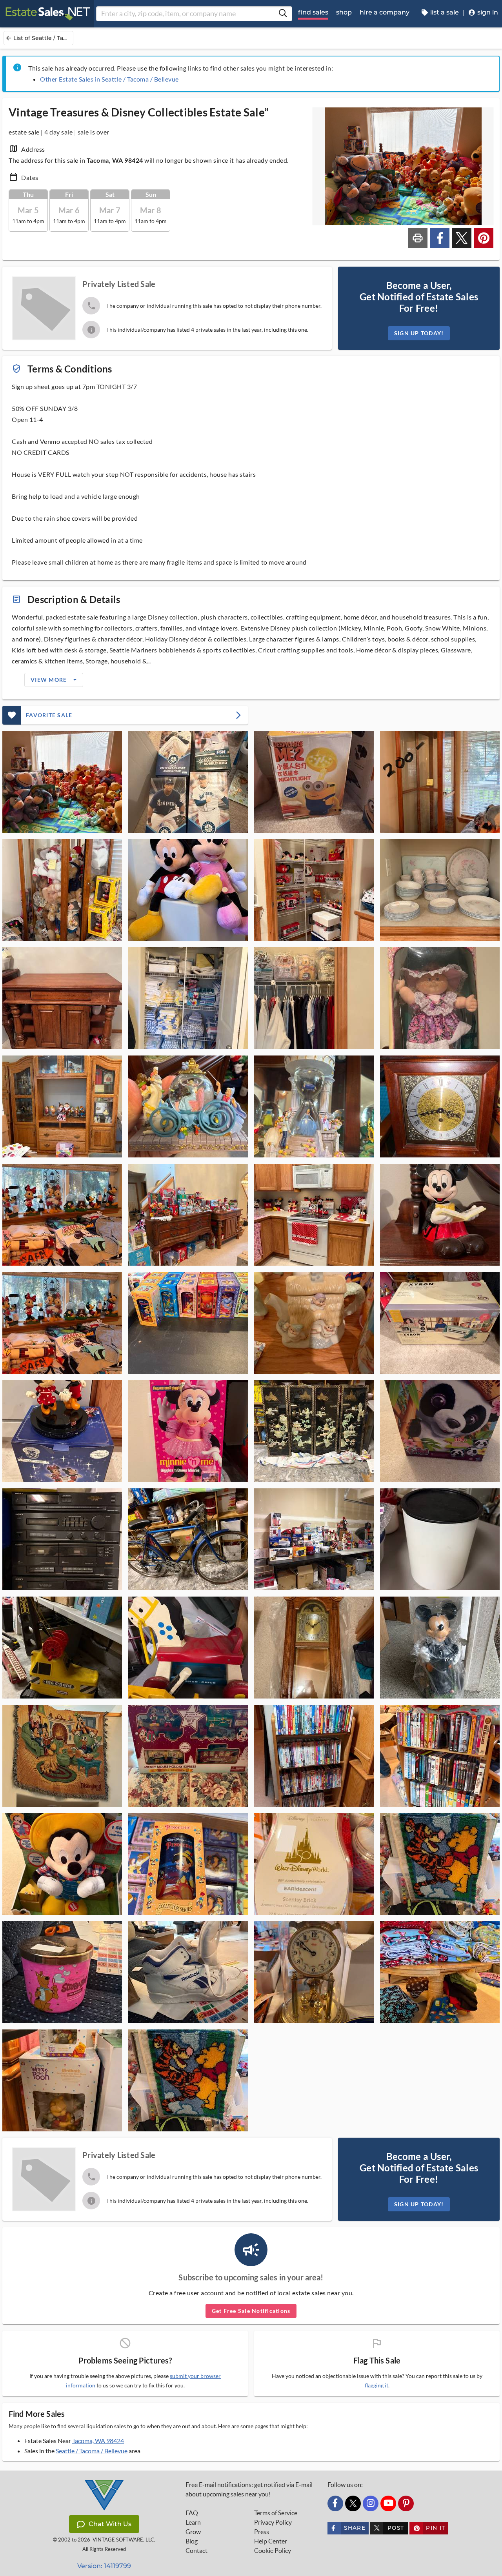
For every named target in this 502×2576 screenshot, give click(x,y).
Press (262, 2532)
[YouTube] (388, 2503)
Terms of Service (276, 2513)
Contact (196, 2551)
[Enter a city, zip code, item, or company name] (283, 14)
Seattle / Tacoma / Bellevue (92, 2451)
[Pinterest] (406, 2503)
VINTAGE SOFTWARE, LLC (123, 2540)
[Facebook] (335, 2503)
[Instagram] (371, 2503)
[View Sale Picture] (62, 782)
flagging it (376, 2385)
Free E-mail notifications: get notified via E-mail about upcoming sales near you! (249, 2489)
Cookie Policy (273, 2551)
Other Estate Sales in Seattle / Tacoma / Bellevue (109, 79)
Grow (193, 2532)
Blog (192, 2541)
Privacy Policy (273, 2522)
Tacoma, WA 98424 (98, 2441)
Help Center (271, 2541)
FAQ (192, 2513)
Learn (193, 2522)
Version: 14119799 (104, 2566)
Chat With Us (110, 2524)
